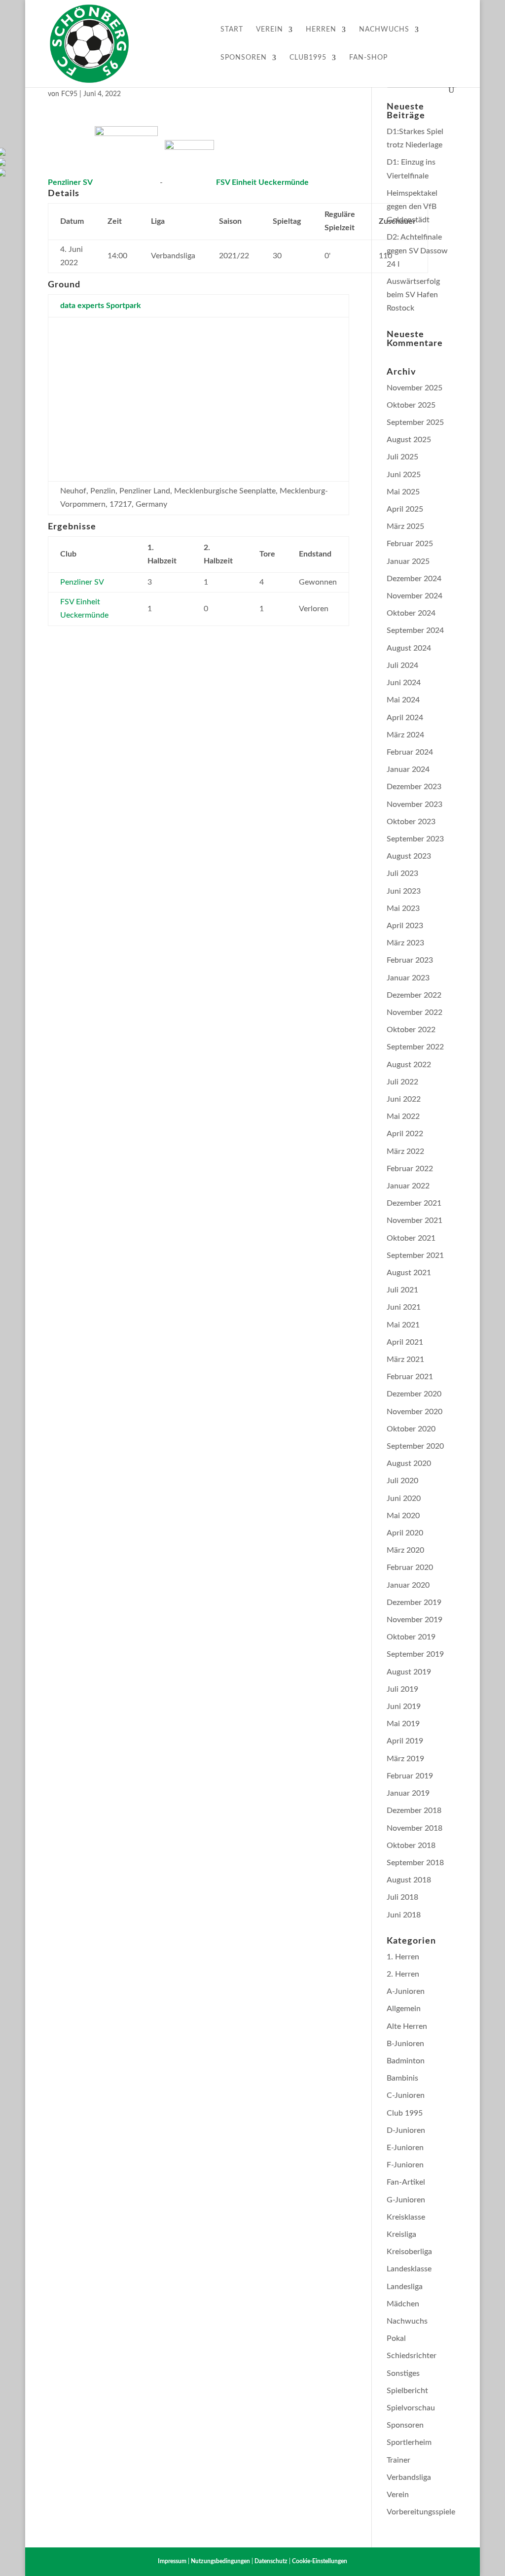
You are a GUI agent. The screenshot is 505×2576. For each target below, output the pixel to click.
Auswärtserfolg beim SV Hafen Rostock (413, 295)
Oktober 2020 (411, 1429)
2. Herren (403, 1974)
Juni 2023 (404, 891)
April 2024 (405, 718)
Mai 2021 (403, 1325)
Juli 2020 (402, 1481)
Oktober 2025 (411, 405)
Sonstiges (403, 2373)
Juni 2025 (404, 475)
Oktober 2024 (411, 613)
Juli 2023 (402, 873)
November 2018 (415, 1828)
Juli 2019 (402, 1689)
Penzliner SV (82, 582)
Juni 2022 (404, 1099)
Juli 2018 (402, 1897)
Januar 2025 (408, 561)
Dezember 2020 (414, 1394)
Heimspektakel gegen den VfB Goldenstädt (412, 207)
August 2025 (409, 440)
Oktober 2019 (411, 1637)
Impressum (172, 2561)
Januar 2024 (408, 769)
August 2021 (409, 1273)
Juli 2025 (402, 457)
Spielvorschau (411, 2408)
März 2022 (405, 1151)
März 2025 (405, 526)
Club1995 (308, 58)
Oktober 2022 (411, 1030)
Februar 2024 (410, 752)
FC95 (69, 94)
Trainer (398, 2460)
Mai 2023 (403, 908)
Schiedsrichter (412, 2356)
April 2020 (405, 1533)
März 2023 (405, 943)
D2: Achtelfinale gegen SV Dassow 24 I (417, 250)
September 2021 (415, 1255)
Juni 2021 (404, 1307)
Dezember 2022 (414, 995)
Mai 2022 (403, 1116)
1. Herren (403, 1957)
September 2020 (415, 1446)
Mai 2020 (403, 1516)
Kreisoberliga (409, 2252)
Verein (270, 30)
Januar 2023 (408, 978)
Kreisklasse (406, 2217)
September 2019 (415, 1654)
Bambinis (402, 2078)
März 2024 (405, 735)
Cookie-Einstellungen (320, 2561)
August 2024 (409, 648)
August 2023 (409, 856)
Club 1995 (405, 2113)
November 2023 (415, 804)
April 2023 (405, 926)
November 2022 (415, 1012)
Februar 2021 (410, 1377)
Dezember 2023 (414, 787)
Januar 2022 (408, 1186)
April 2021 (405, 1342)
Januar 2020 (408, 1585)
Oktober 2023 (411, 822)
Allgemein (404, 2009)
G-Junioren (406, 2200)
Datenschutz (271, 2561)
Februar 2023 (410, 960)
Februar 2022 (410, 1169)
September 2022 (415, 1047)
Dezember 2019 (414, 1602)
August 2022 (409, 1065)
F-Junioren (405, 2165)
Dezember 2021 (414, 1203)
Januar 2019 (408, 1793)
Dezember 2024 (414, 579)
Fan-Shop (368, 58)
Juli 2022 (402, 1082)
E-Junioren (405, 2148)
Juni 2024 (404, 683)
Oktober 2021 (411, 1238)
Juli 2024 (402, 665)
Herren (321, 30)
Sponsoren (244, 58)
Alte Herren (407, 2026)
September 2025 (415, 422)
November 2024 (415, 596)
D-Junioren (406, 2130)
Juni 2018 (404, 1915)
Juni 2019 (404, 1706)
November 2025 (415, 388)
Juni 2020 (404, 1498)
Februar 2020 (410, 1567)
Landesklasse (409, 2269)
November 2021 (415, 1220)
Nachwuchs (384, 30)
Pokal (396, 2338)
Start (232, 30)
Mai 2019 (403, 1724)
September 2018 (415, 1863)
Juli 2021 (402, 1290)
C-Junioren (406, 2095)
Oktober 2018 (411, 1845)
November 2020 (415, 1412)
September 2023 (415, 839)
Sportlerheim (409, 2442)
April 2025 (405, 509)
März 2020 (405, 1550)
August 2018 (409, 1880)
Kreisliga (401, 2234)
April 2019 (405, 1741)
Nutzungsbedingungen (220, 2561)
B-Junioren (405, 2044)
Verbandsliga (409, 2477)
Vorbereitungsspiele (421, 2512)
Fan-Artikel (406, 2182)
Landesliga (405, 2287)
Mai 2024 (403, 700)
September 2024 (415, 630)
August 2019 (409, 1672)
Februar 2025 (410, 544)
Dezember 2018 (414, 1810)
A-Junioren (406, 1991)
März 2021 (405, 1359)
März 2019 (405, 1759)
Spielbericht (407, 2391)
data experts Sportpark (101, 306)
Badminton (406, 2061)
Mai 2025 (403, 492)
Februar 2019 (410, 1776)
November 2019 (415, 1620)
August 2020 (409, 1463)
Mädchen (403, 2304)
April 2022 (405, 1134)
